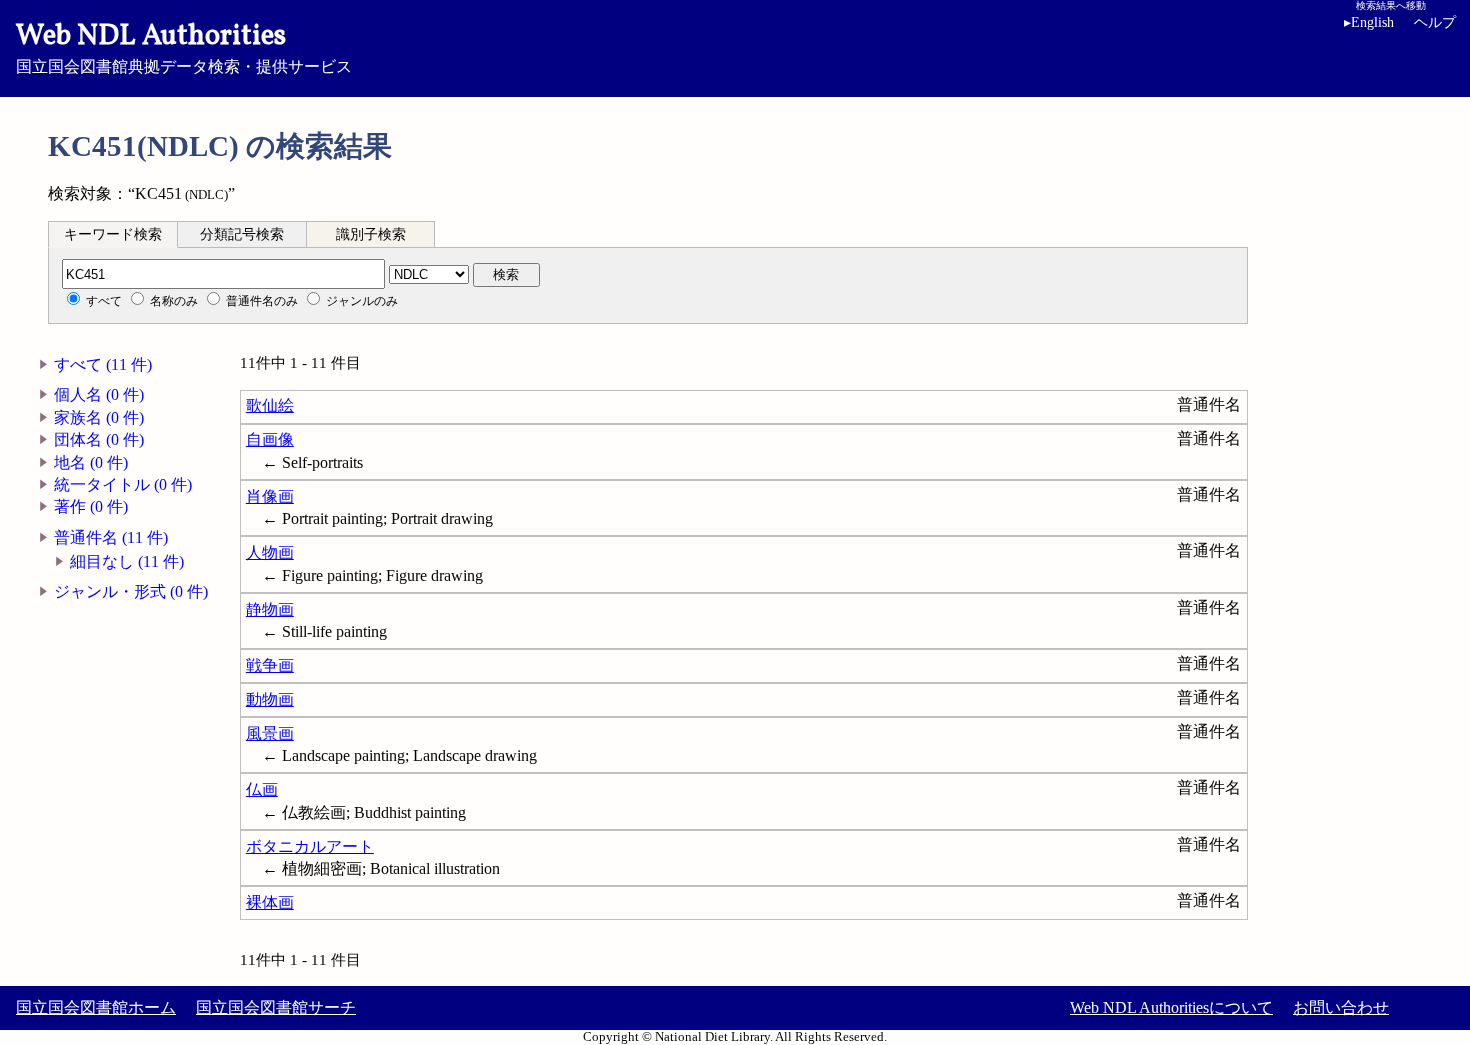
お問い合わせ (1341, 1007)
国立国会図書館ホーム (96, 1007)
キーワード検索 (113, 234)
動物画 (270, 699)
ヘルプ (1435, 22)
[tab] (113, 234)
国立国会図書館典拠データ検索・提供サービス (184, 46)
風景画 (270, 733)
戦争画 (270, 665)
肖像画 (270, 496)
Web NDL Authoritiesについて (1171, 1007)
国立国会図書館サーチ (276, 1007)
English (1369, 22)
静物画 (270, 609)
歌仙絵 (270, 405)
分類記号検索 (242, 234)
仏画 (262, 789)
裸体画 (270, 902)
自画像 (270, 439)
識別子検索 (371, 234)
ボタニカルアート (310, 846)
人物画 (270, 552)
